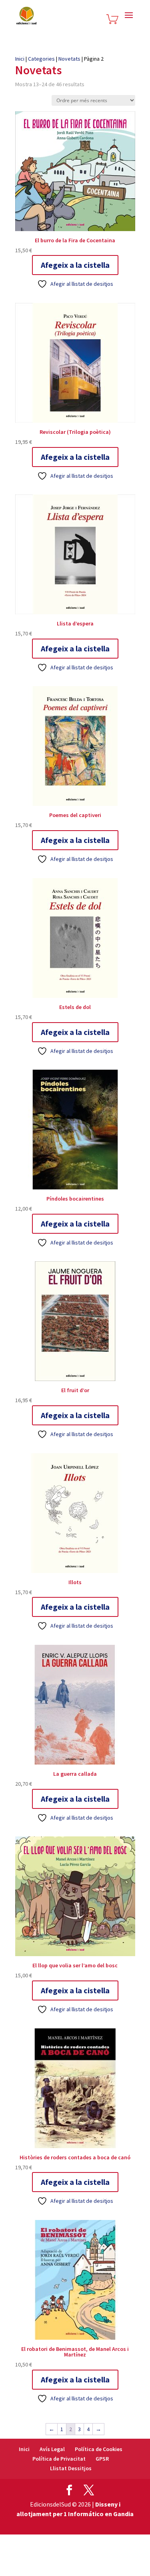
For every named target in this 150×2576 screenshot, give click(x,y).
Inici (20, 59)
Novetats (69, 59)
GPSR (102, 2459)
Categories (41, 59)
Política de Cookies (99, 2449)
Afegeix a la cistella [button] (75, 265)
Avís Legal (52, 2449)
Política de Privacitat (59, 2459)
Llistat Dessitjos (71, 2468)
